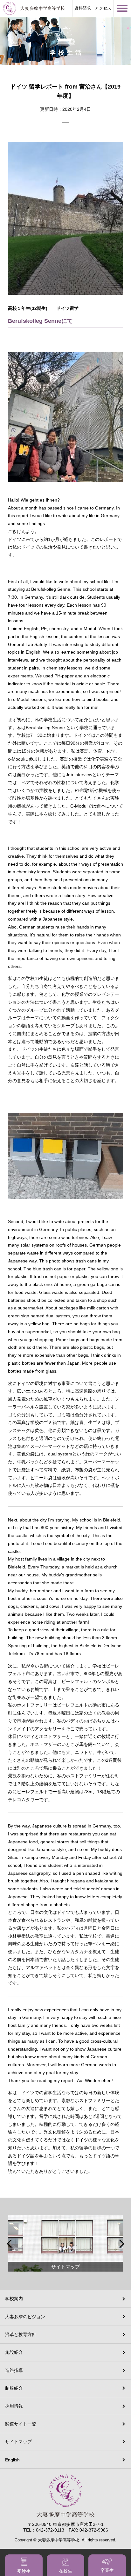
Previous (10, 2244)
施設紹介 (14, 2352)
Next (121, 2244)
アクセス (103, 8)
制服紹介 (14, 2388)
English (12, 2460)
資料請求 (83, 8)
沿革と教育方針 (21, 2334)
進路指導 (14, 2370)
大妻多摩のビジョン (25, 2317)
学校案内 (14, 2299)
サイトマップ (18, 2442)
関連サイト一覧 (21, 2424)
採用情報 (14, 2406)
